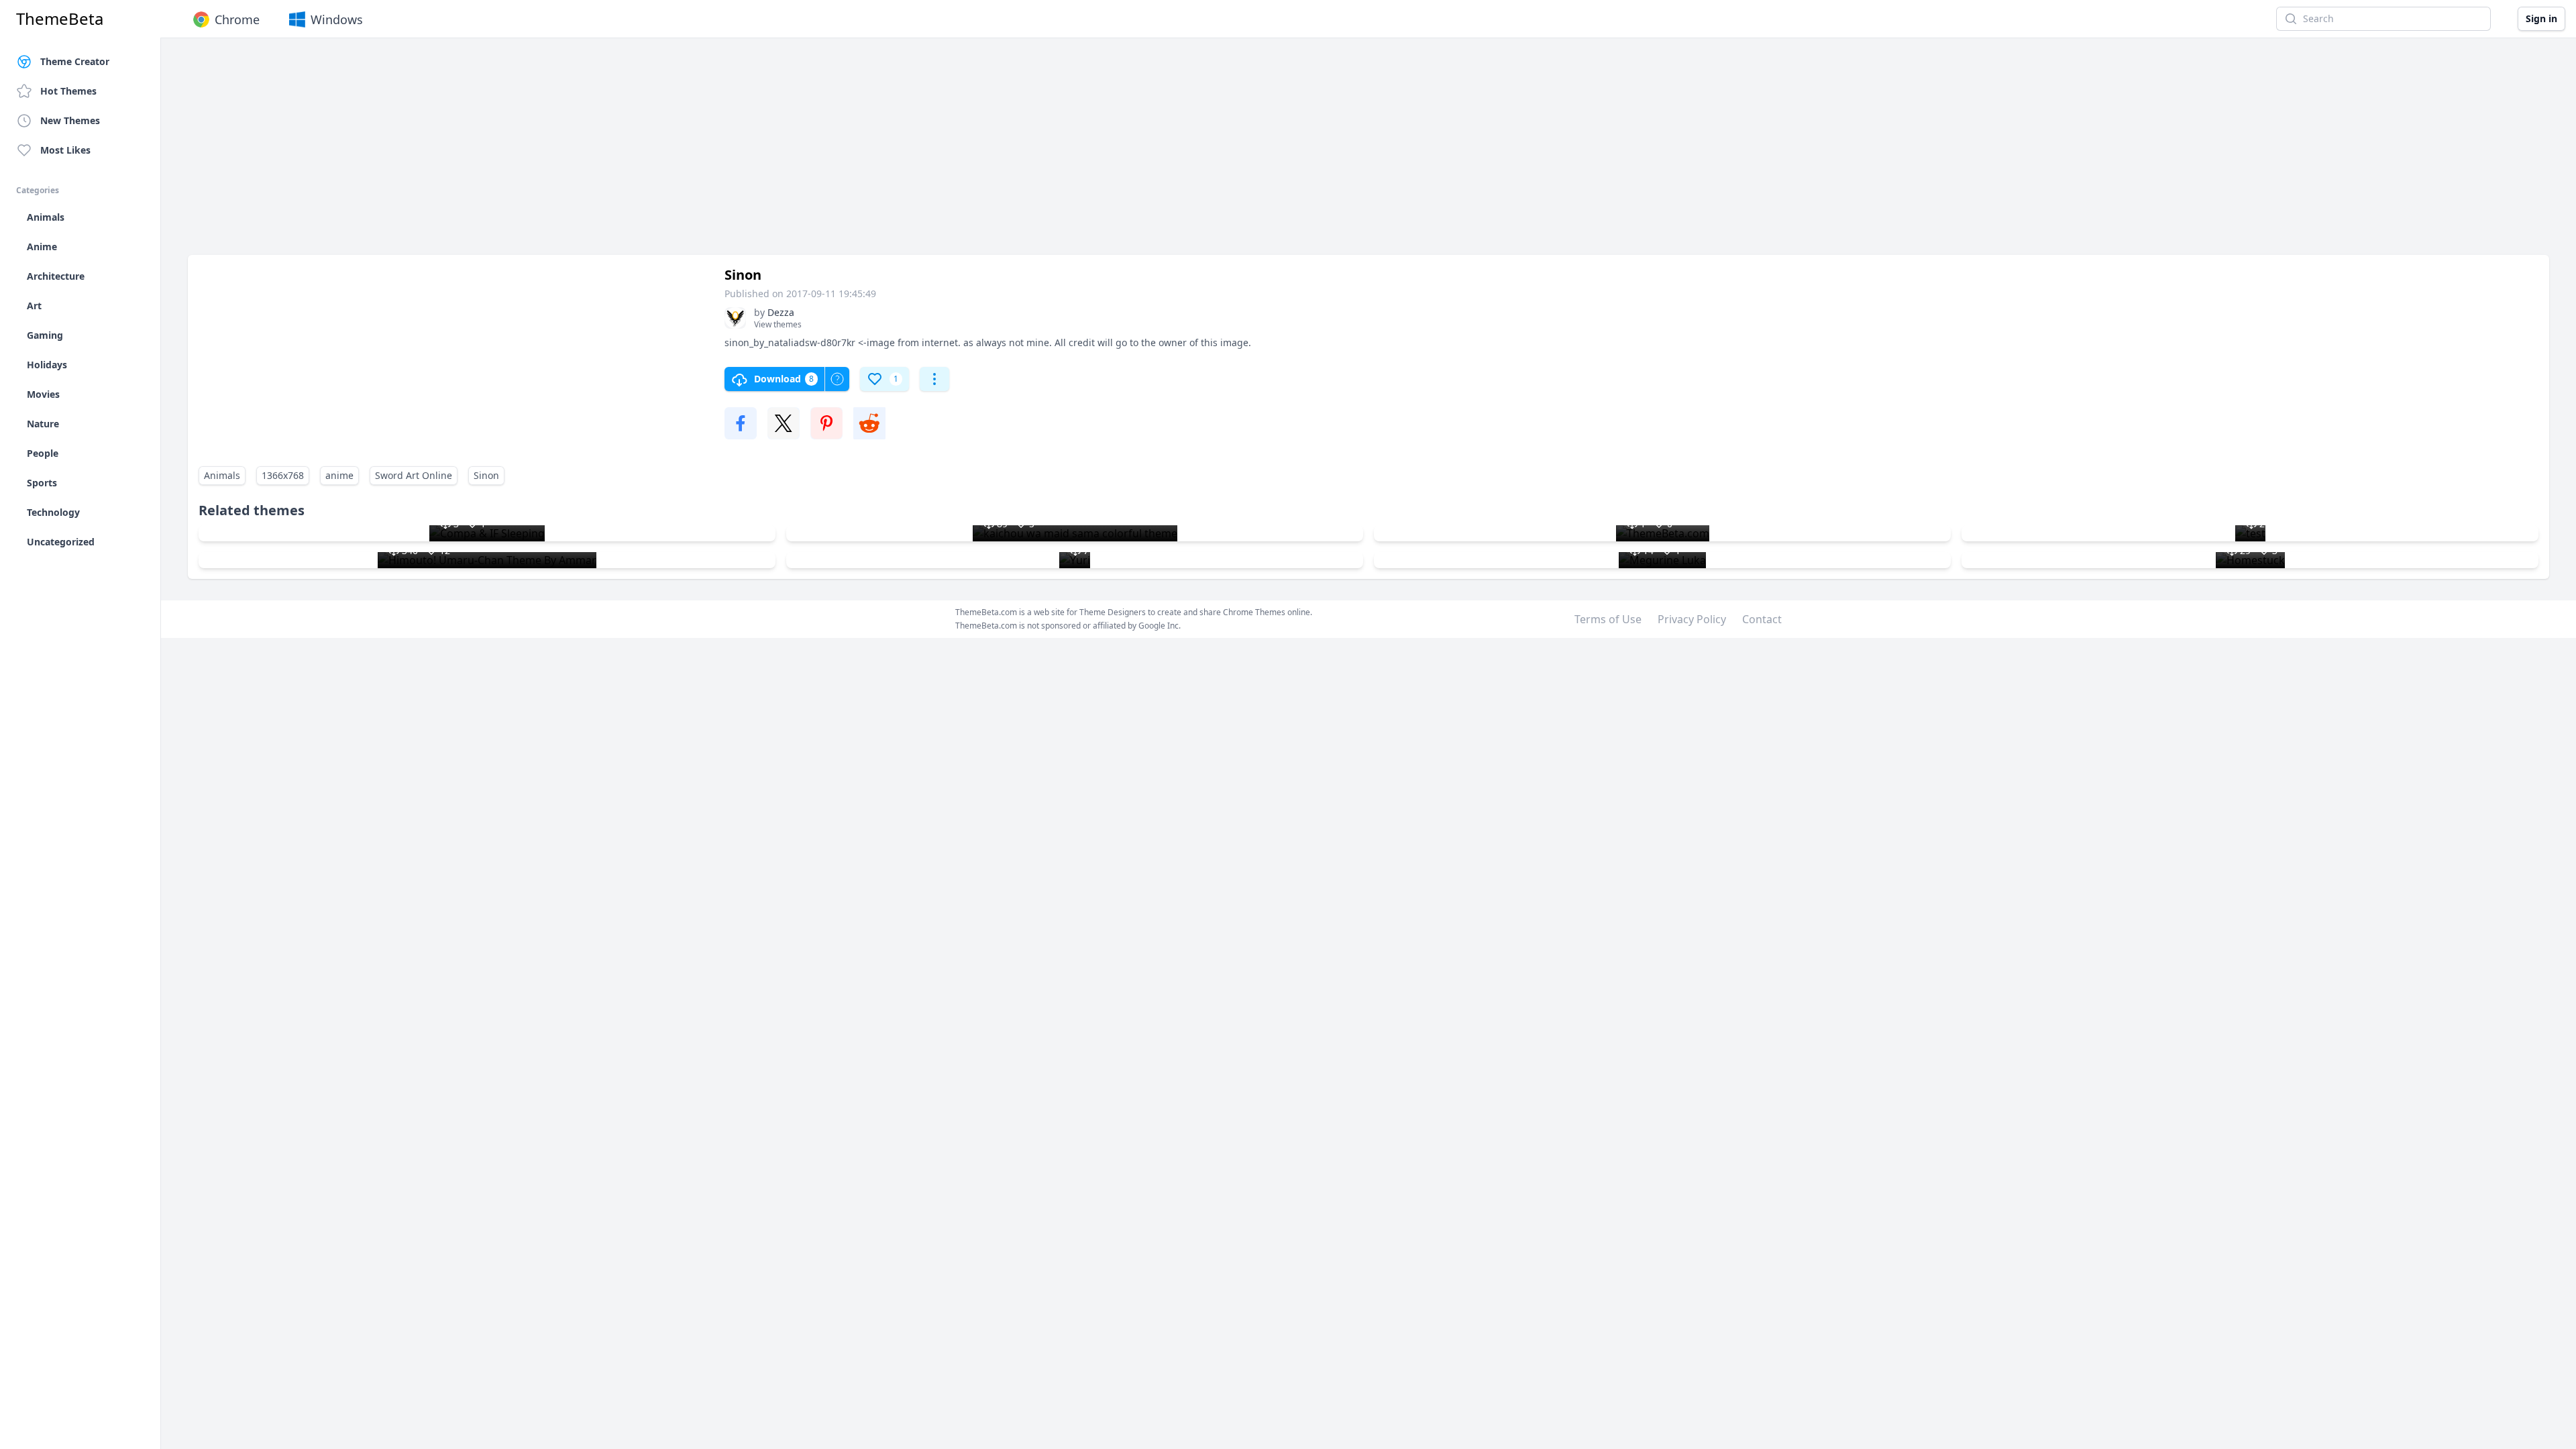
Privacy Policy (1692, 619)
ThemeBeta (60, 19)
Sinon (486, 475)
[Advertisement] (590, 153)
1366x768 (283, 475)
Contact (1762, 619)
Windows (337, 19)
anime (339, 475)
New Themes (70, 120)
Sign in (2541, 18)
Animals (222, 475)
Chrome (237, 19)
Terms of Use (1608, 619)
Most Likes (65, 150)
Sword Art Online (414, 475)
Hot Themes (68, 91)
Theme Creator (75, 61)
